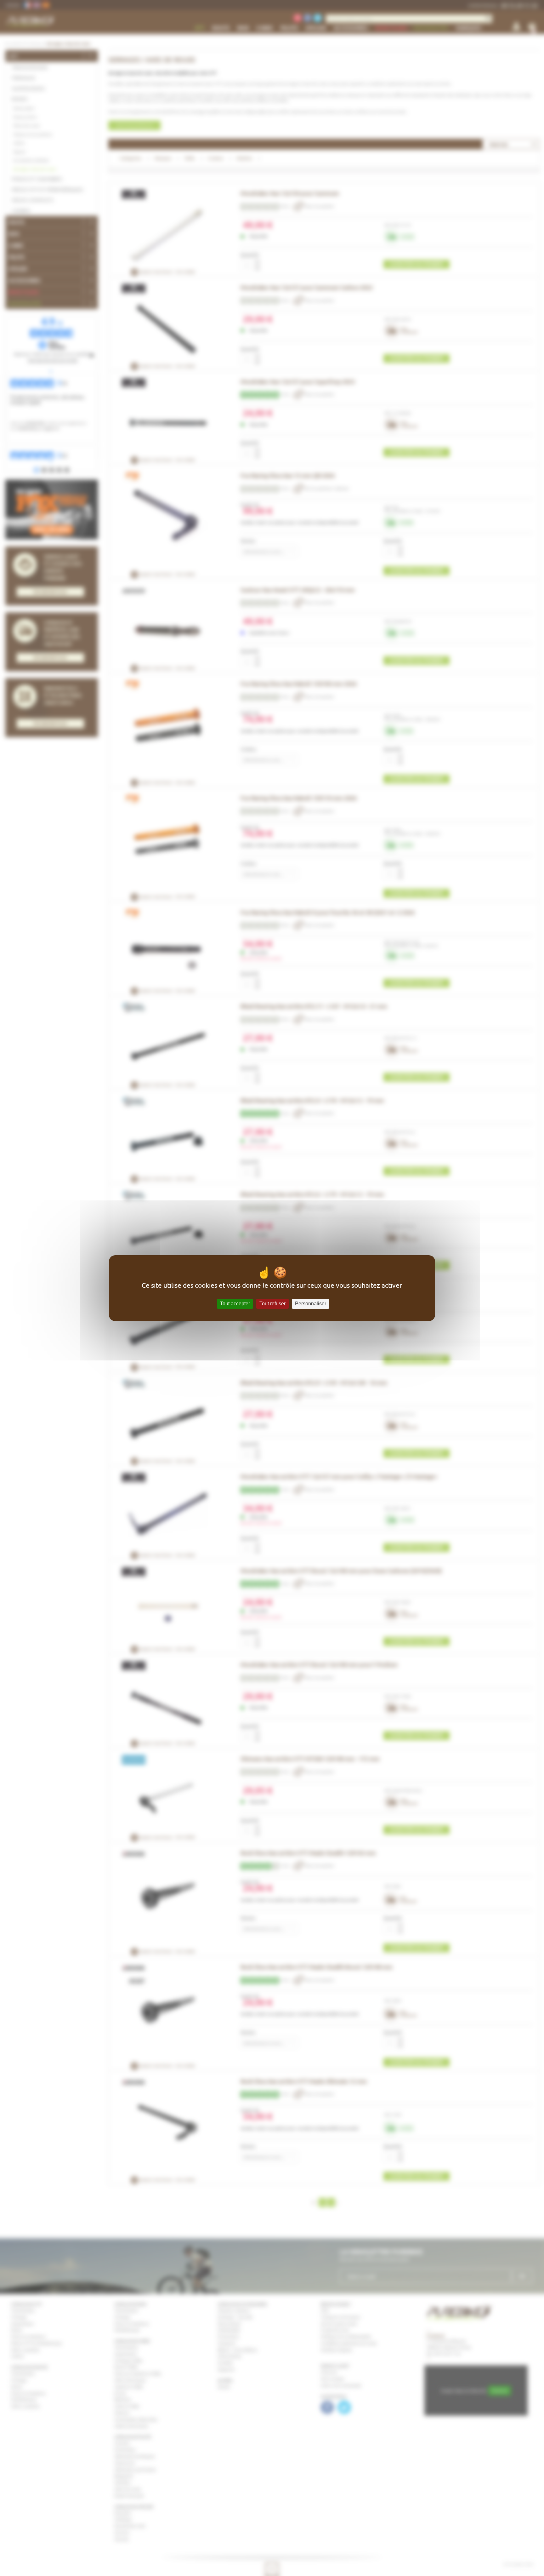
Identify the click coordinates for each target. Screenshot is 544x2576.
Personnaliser (311, 1304)
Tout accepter (235, 1304)
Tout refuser (272, 1304)
